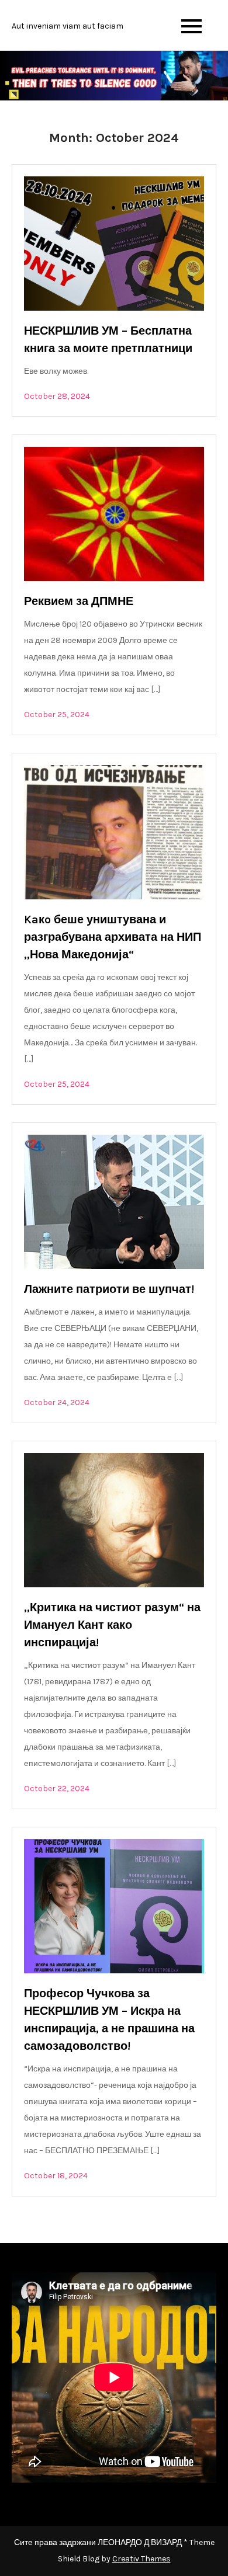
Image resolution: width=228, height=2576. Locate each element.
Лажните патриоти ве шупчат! (109, 1289)
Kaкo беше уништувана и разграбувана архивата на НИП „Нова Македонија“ (113, 937)
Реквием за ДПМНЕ (79, 601)
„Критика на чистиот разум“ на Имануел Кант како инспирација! (112, 1625)
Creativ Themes (141, 2559)
